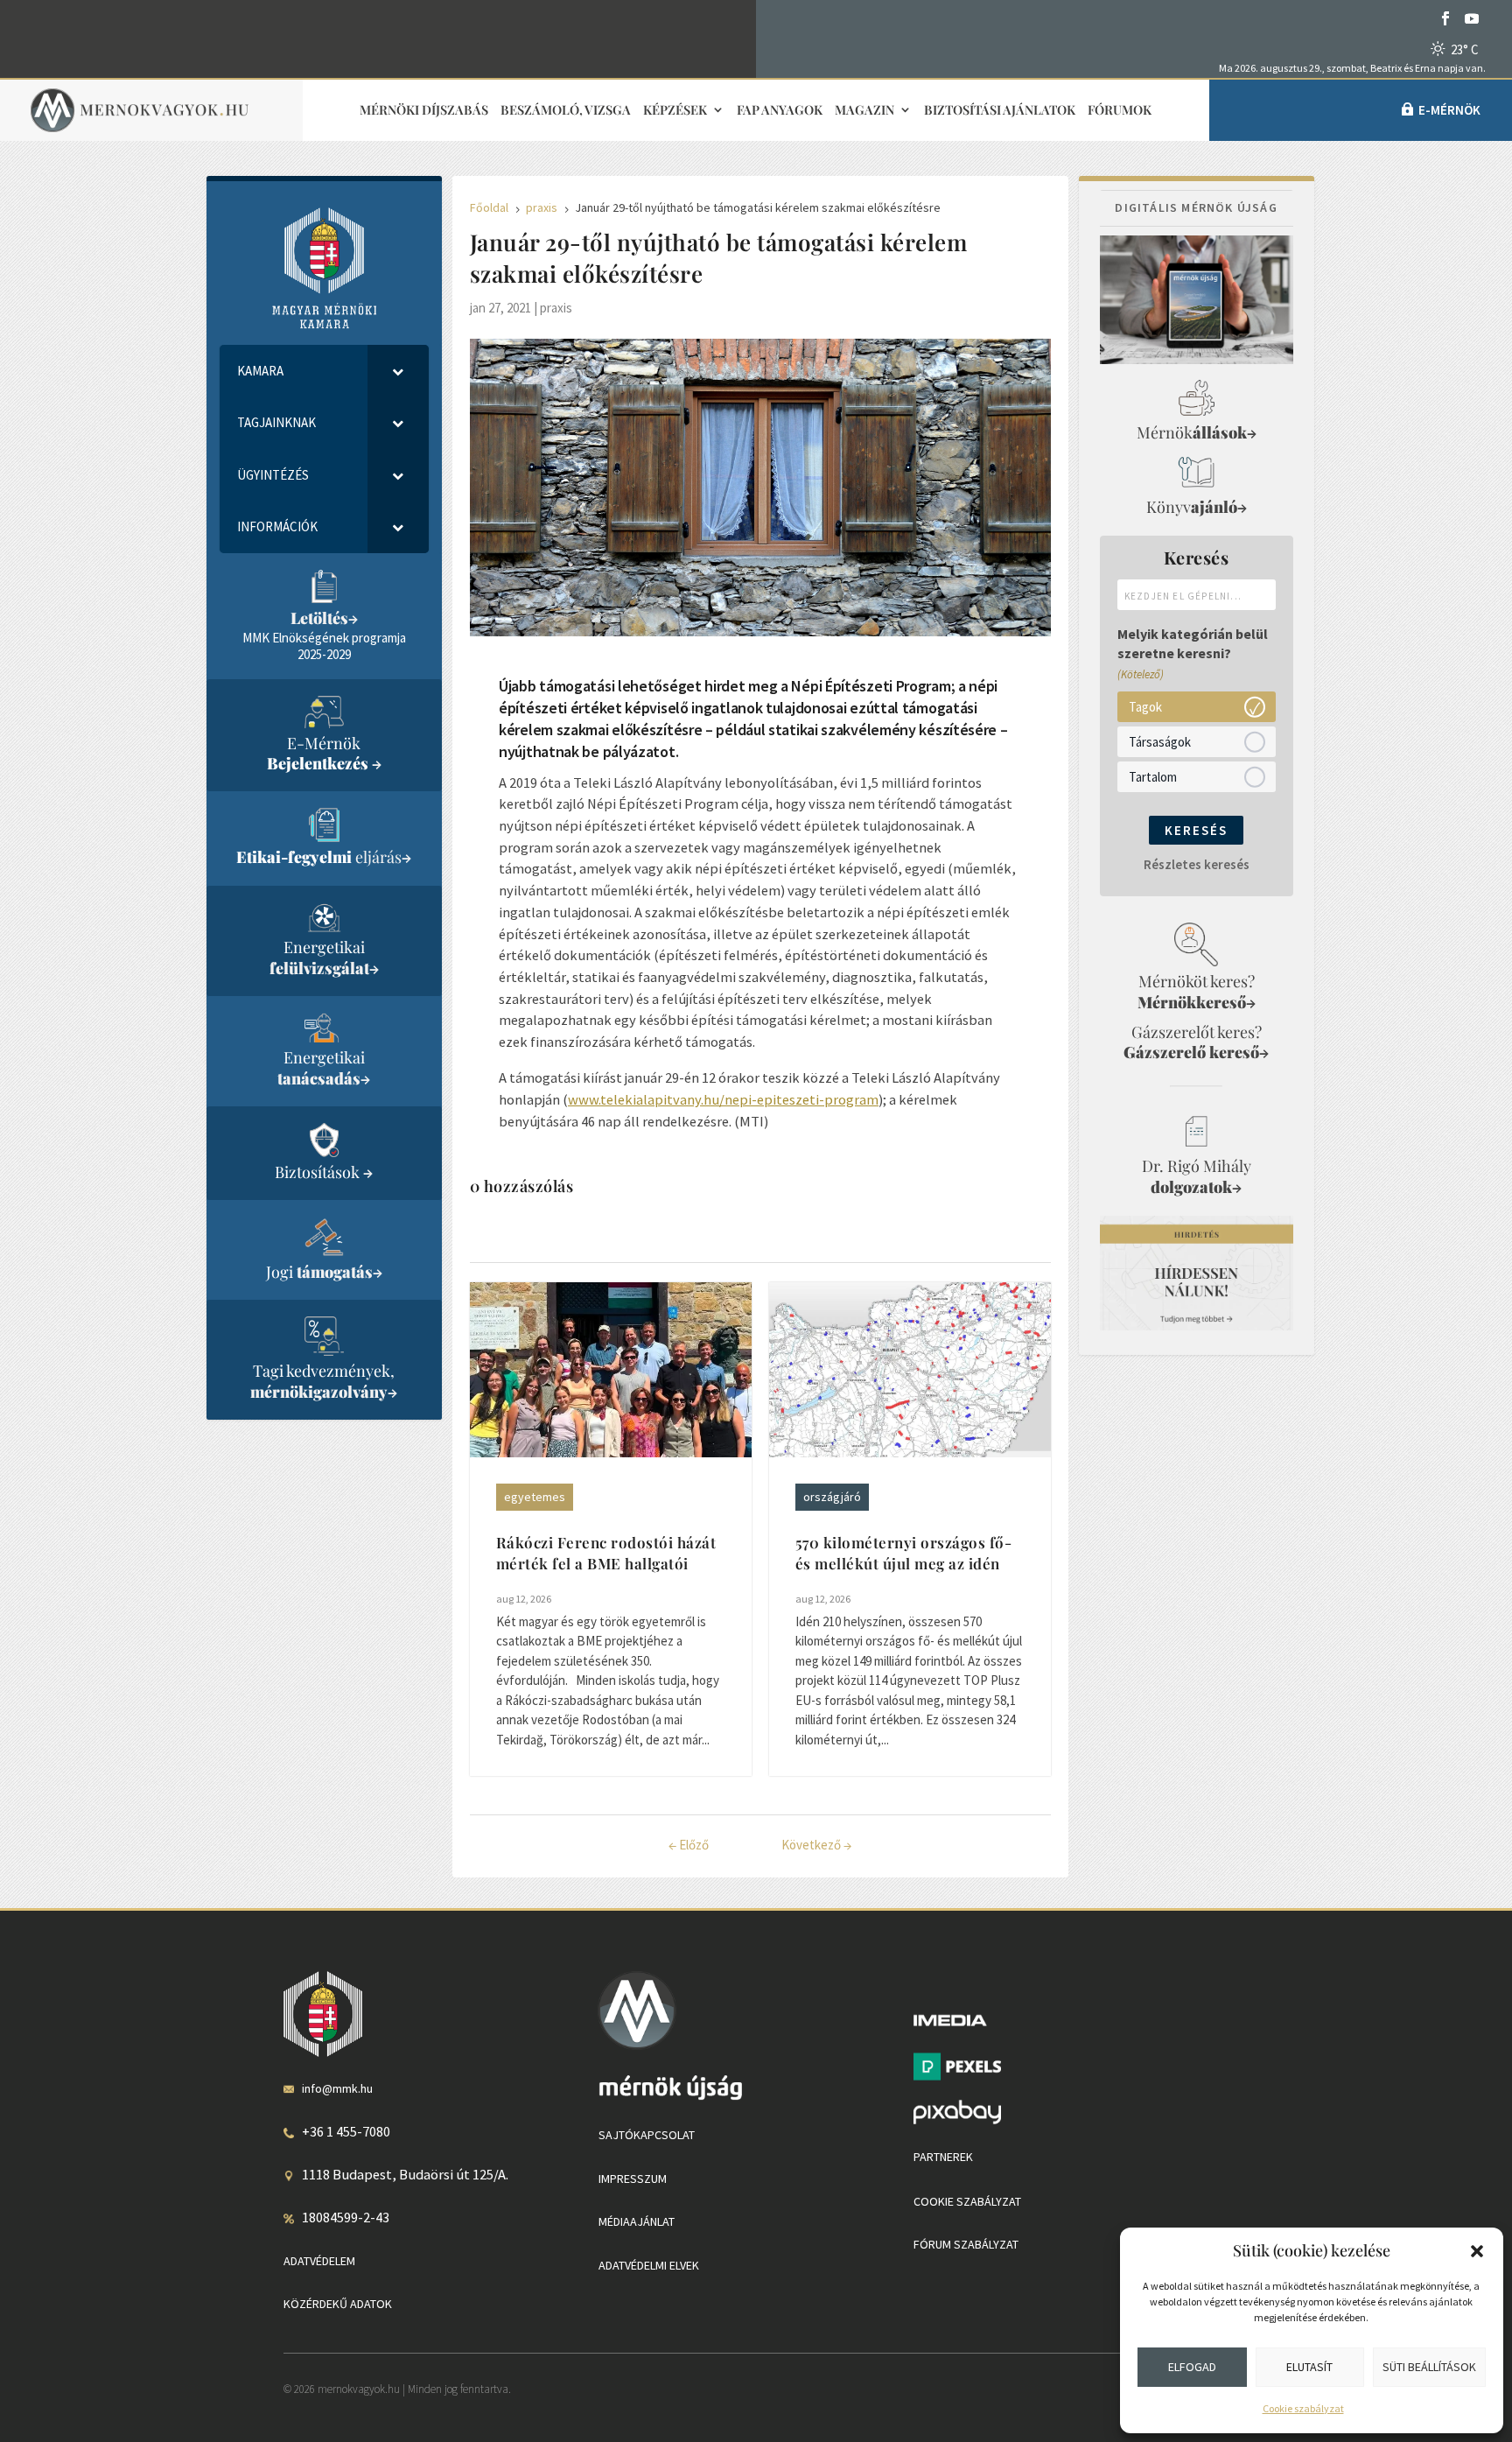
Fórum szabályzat (966, 2244)
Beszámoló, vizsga (566, 111)
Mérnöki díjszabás (424, 111)
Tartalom (1153, 776)
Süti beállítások (1429, 2367)
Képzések (675, 111)
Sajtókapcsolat (647, 2135)
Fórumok (1120, 111)
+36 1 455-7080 (346, 2131)
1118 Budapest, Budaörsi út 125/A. (405, 2174)
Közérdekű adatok (338, 2304)
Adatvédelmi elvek (649, 2265)
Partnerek (943, 2157)
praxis (556, 308)
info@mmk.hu (337, 2088)
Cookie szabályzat (1303, 2408)
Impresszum (633, 2179)
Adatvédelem (319, 2261)
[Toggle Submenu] (398, 371)
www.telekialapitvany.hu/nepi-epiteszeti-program (723, 1099)
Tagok (1145, 706)
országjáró (832, 1497)
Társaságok (1160, 741)
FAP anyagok (780, 111)
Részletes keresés (1197, 864)
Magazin (864, 111)
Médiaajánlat (637, 2221)
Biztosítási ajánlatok (1000, 111)
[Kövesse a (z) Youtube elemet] (1472, 18)
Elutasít (1309, 2367)
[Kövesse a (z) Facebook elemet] (1445, 18)
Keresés (1196, 830)
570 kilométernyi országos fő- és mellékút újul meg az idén (904, 1553)
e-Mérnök (1449, 110)
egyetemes (535, 1497)
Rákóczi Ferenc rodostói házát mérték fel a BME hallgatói (606, 1553)
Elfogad (1192, 2367)
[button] (1477, 2251)
